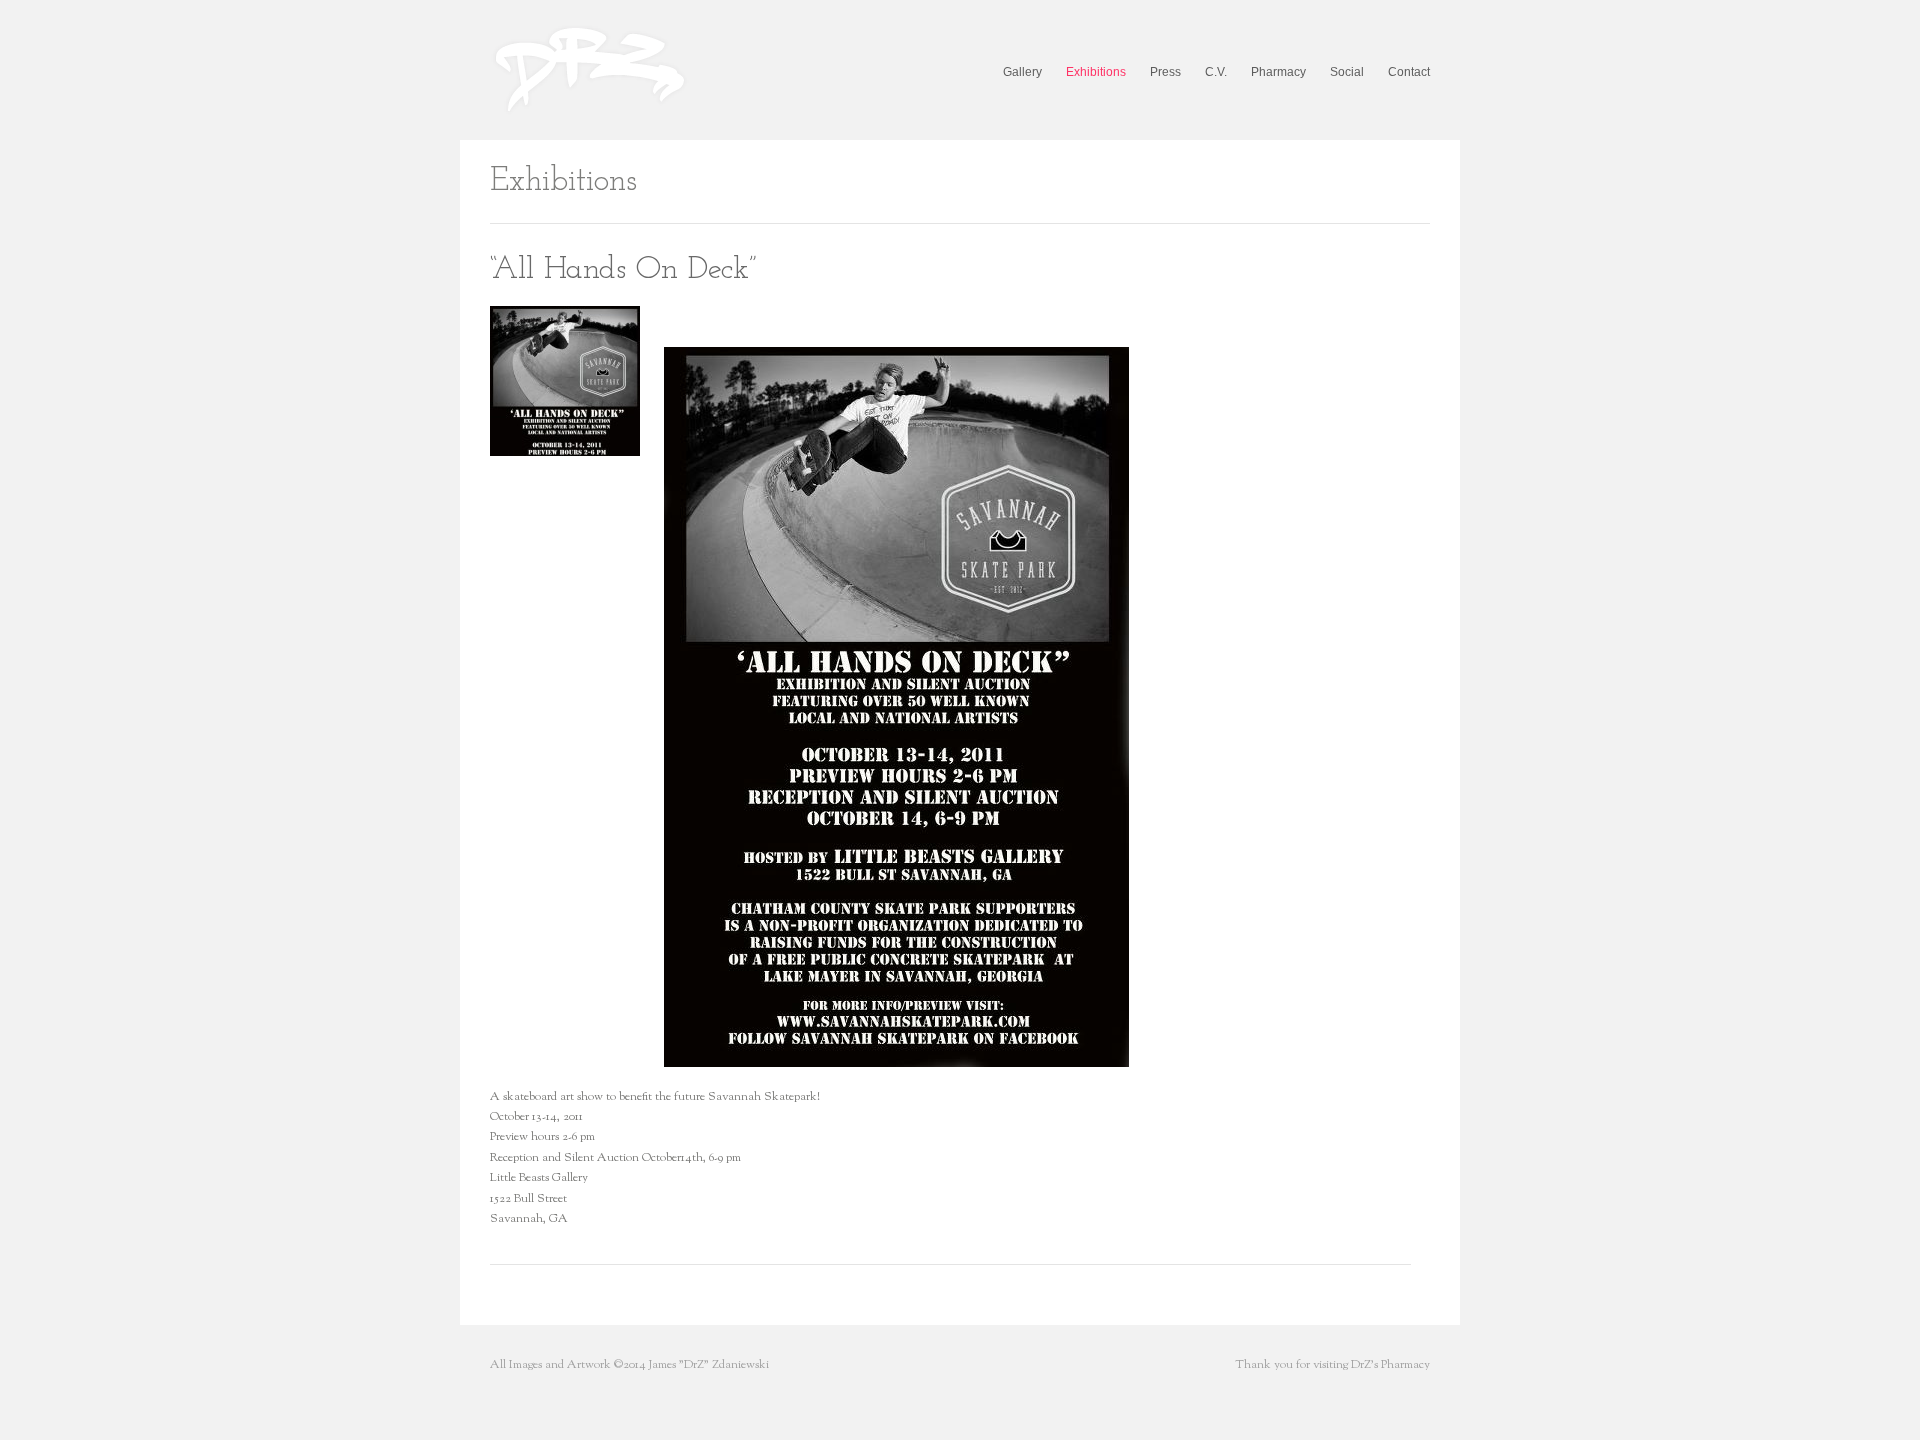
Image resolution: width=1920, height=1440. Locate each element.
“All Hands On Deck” (623, 270)
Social (1347, 72)
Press (1165, 72)
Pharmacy (1278, 72)
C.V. (1216, 72)
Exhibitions (1096, 72)
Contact (1409, 72)
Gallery (1022, 72)
